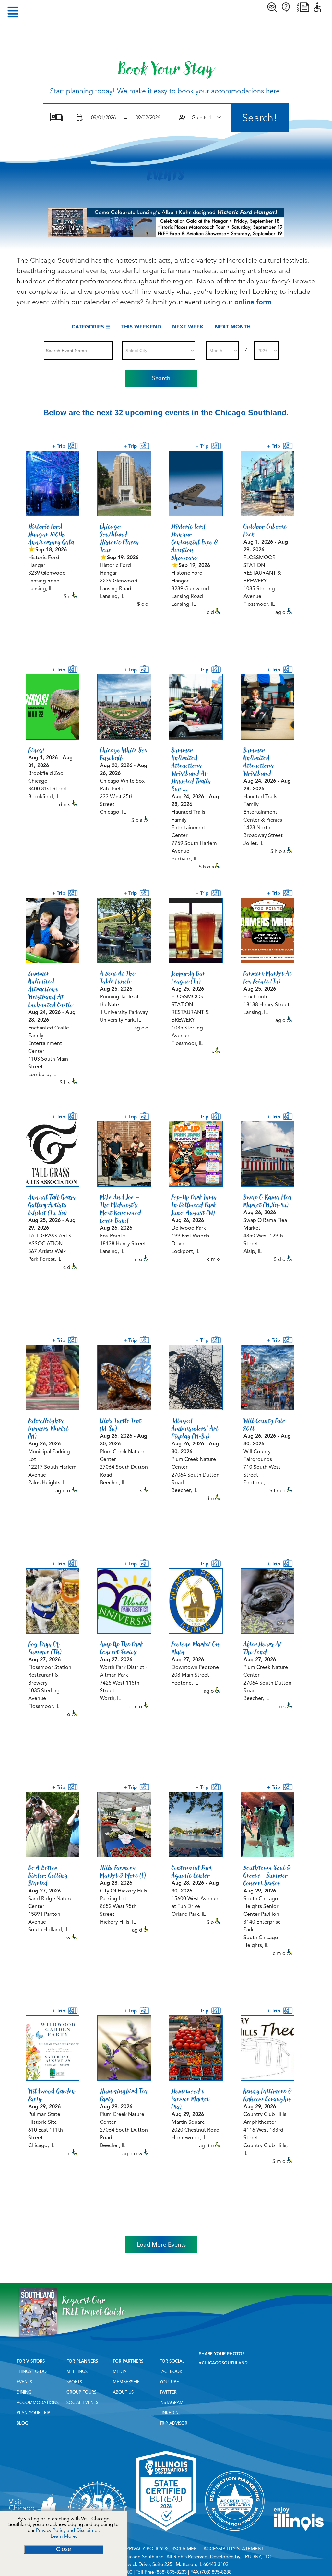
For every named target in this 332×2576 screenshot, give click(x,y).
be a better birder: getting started (48, 1875)
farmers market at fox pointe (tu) (268, 977)
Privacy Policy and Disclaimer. (68, 2530)
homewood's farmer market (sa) (190, 2099)
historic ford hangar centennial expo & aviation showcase (195, 542)
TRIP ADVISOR (173, 2423)
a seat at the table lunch (118, 977)
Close (64, 2549)
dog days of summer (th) (45, 1648)
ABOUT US (123, 2392)
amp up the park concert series (121, 1648)
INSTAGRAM (172, 2403)
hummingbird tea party (124, 2095)
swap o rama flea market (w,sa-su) (268, 1201)
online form (253, 302)
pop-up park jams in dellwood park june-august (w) (194, 1205)
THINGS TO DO (32, 2372)
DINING (24, 2392)
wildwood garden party (52, 2095)
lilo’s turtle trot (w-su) (121, 1424)
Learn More (63, 2536)
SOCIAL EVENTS (82, 2403)
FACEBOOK (171, 2372)
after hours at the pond (263, 1648)
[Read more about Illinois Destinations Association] (166, 2533)
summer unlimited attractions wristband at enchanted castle (51, 989)
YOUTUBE (169, 2382)
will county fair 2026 (264, 1424)
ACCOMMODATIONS (38, 2403)
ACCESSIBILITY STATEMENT (234, 2549)
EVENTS (24, 2382)
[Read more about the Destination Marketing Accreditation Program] (235, 2533)
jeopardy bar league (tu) (189, 977)
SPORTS (74, 2382)
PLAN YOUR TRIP (33, 2413)
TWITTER (168, 2392)
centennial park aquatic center (192, 1871)
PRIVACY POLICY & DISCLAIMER (161, 2549)
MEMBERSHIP (126, 2382)
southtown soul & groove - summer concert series (267, 1875)
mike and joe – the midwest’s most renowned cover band (121, 1209)
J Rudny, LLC (256, 2557)
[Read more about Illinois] (299, 2533)
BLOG (22, 2423)
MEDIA (120, 2372)
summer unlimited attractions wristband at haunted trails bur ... (191, 769)
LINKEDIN (169, 2413)
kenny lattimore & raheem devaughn (268, 2095)
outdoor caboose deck (265, 530)
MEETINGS (77, 2372)
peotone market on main (196, 1648)
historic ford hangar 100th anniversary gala (51, 534)
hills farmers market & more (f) (123, 1871)
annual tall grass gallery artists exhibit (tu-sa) (52, 1205)
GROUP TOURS (81, 2392)
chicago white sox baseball (124, 754)
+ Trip (60, 446)
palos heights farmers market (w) (48, 1428)
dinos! (36, 750)
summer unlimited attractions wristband (259, 762)
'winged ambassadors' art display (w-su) (195, 1428)
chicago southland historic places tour (119, 538)
